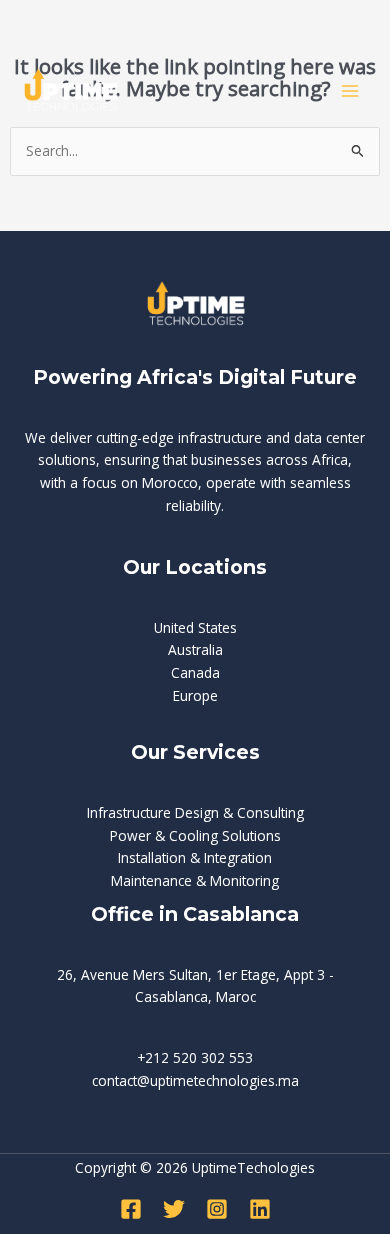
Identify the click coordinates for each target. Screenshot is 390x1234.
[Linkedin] (260, 1209)
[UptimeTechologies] (70, 90)
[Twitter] (174, 1209)
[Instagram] (217, 1209)
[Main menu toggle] (350, 91)
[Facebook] (131, 1209)
